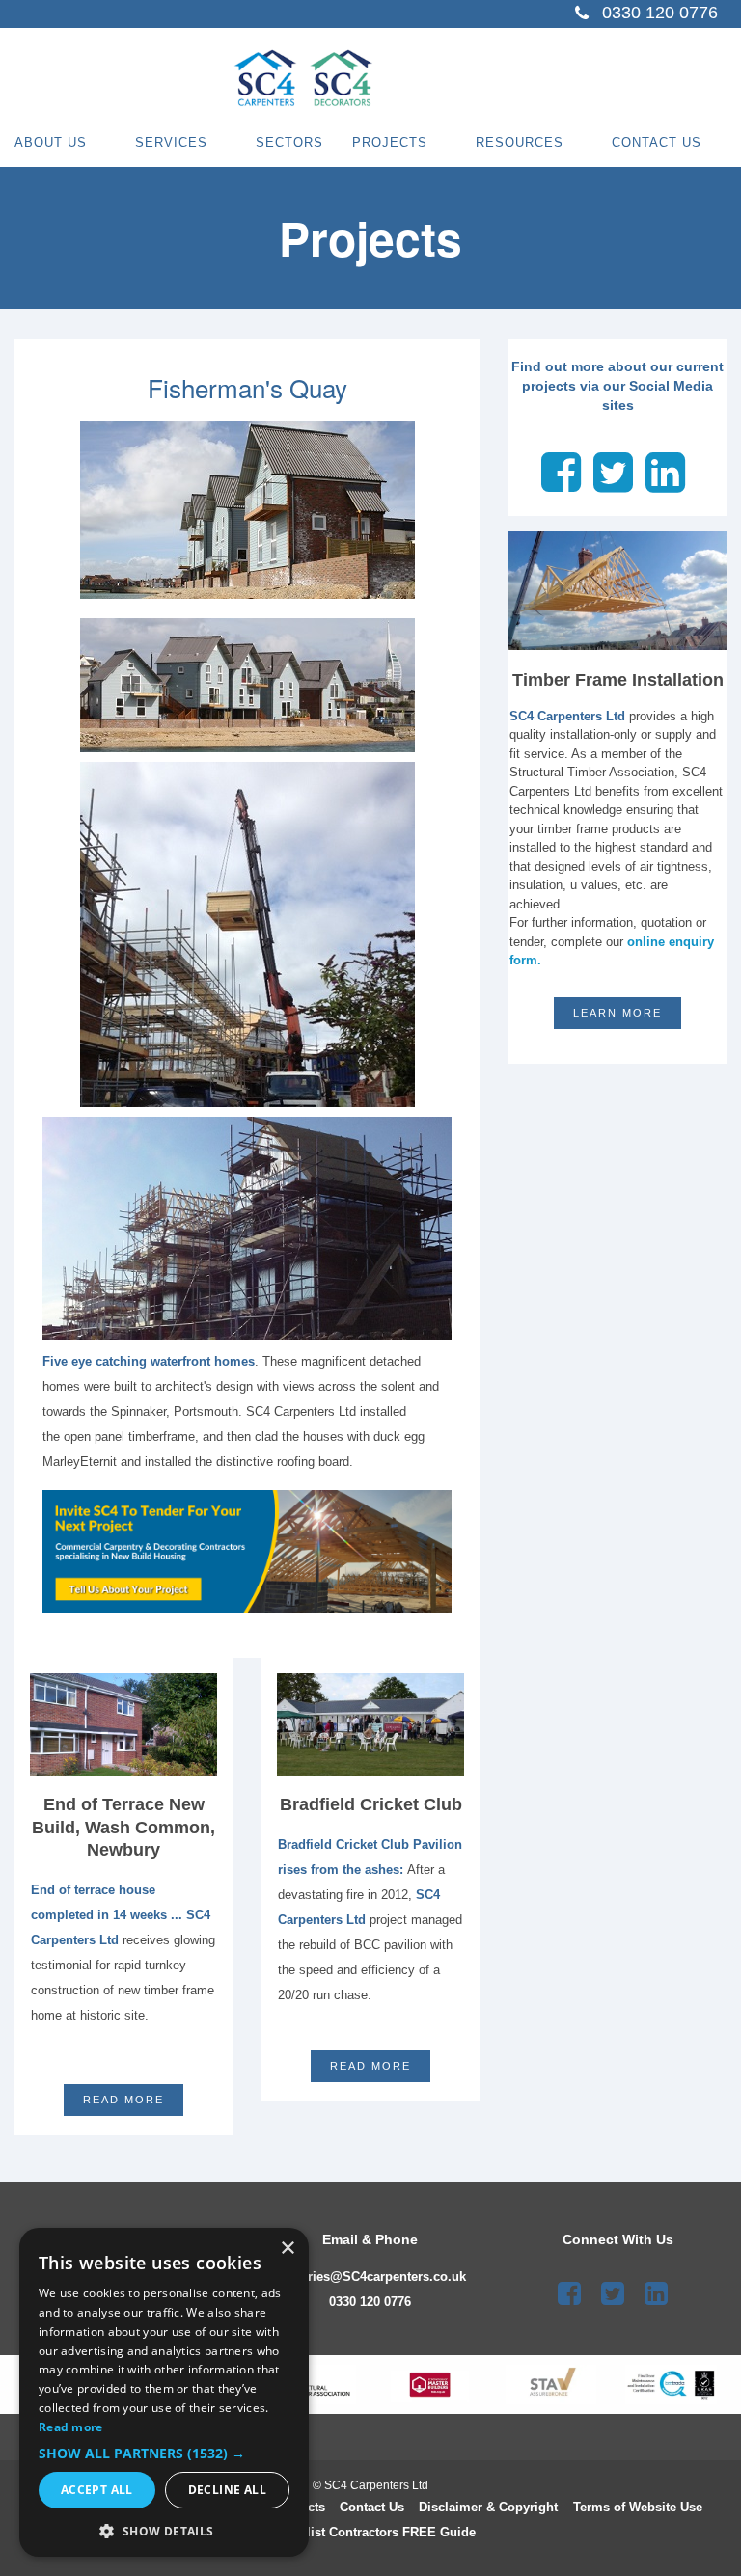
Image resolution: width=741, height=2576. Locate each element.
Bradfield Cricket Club (371, 1804)
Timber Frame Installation (618, 680)
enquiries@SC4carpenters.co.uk (370, 2277)
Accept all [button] (97, 2490)
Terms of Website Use (638, 2507)
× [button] (287, 2249)
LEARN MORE (617, 1013)
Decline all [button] (227, 2490)
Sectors (289, 142)
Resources (520, 142)
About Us (51, 142)
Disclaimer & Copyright (488, 2507)
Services (171, 142)
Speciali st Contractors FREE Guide (371, 2532)
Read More (370, 2066)
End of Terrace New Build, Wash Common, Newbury (123, 1827)
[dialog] (164, 2392)
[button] (164, 2454)
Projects (390, 142)
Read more (123, 2100)
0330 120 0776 (370, 2302)
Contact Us (657, 142)
